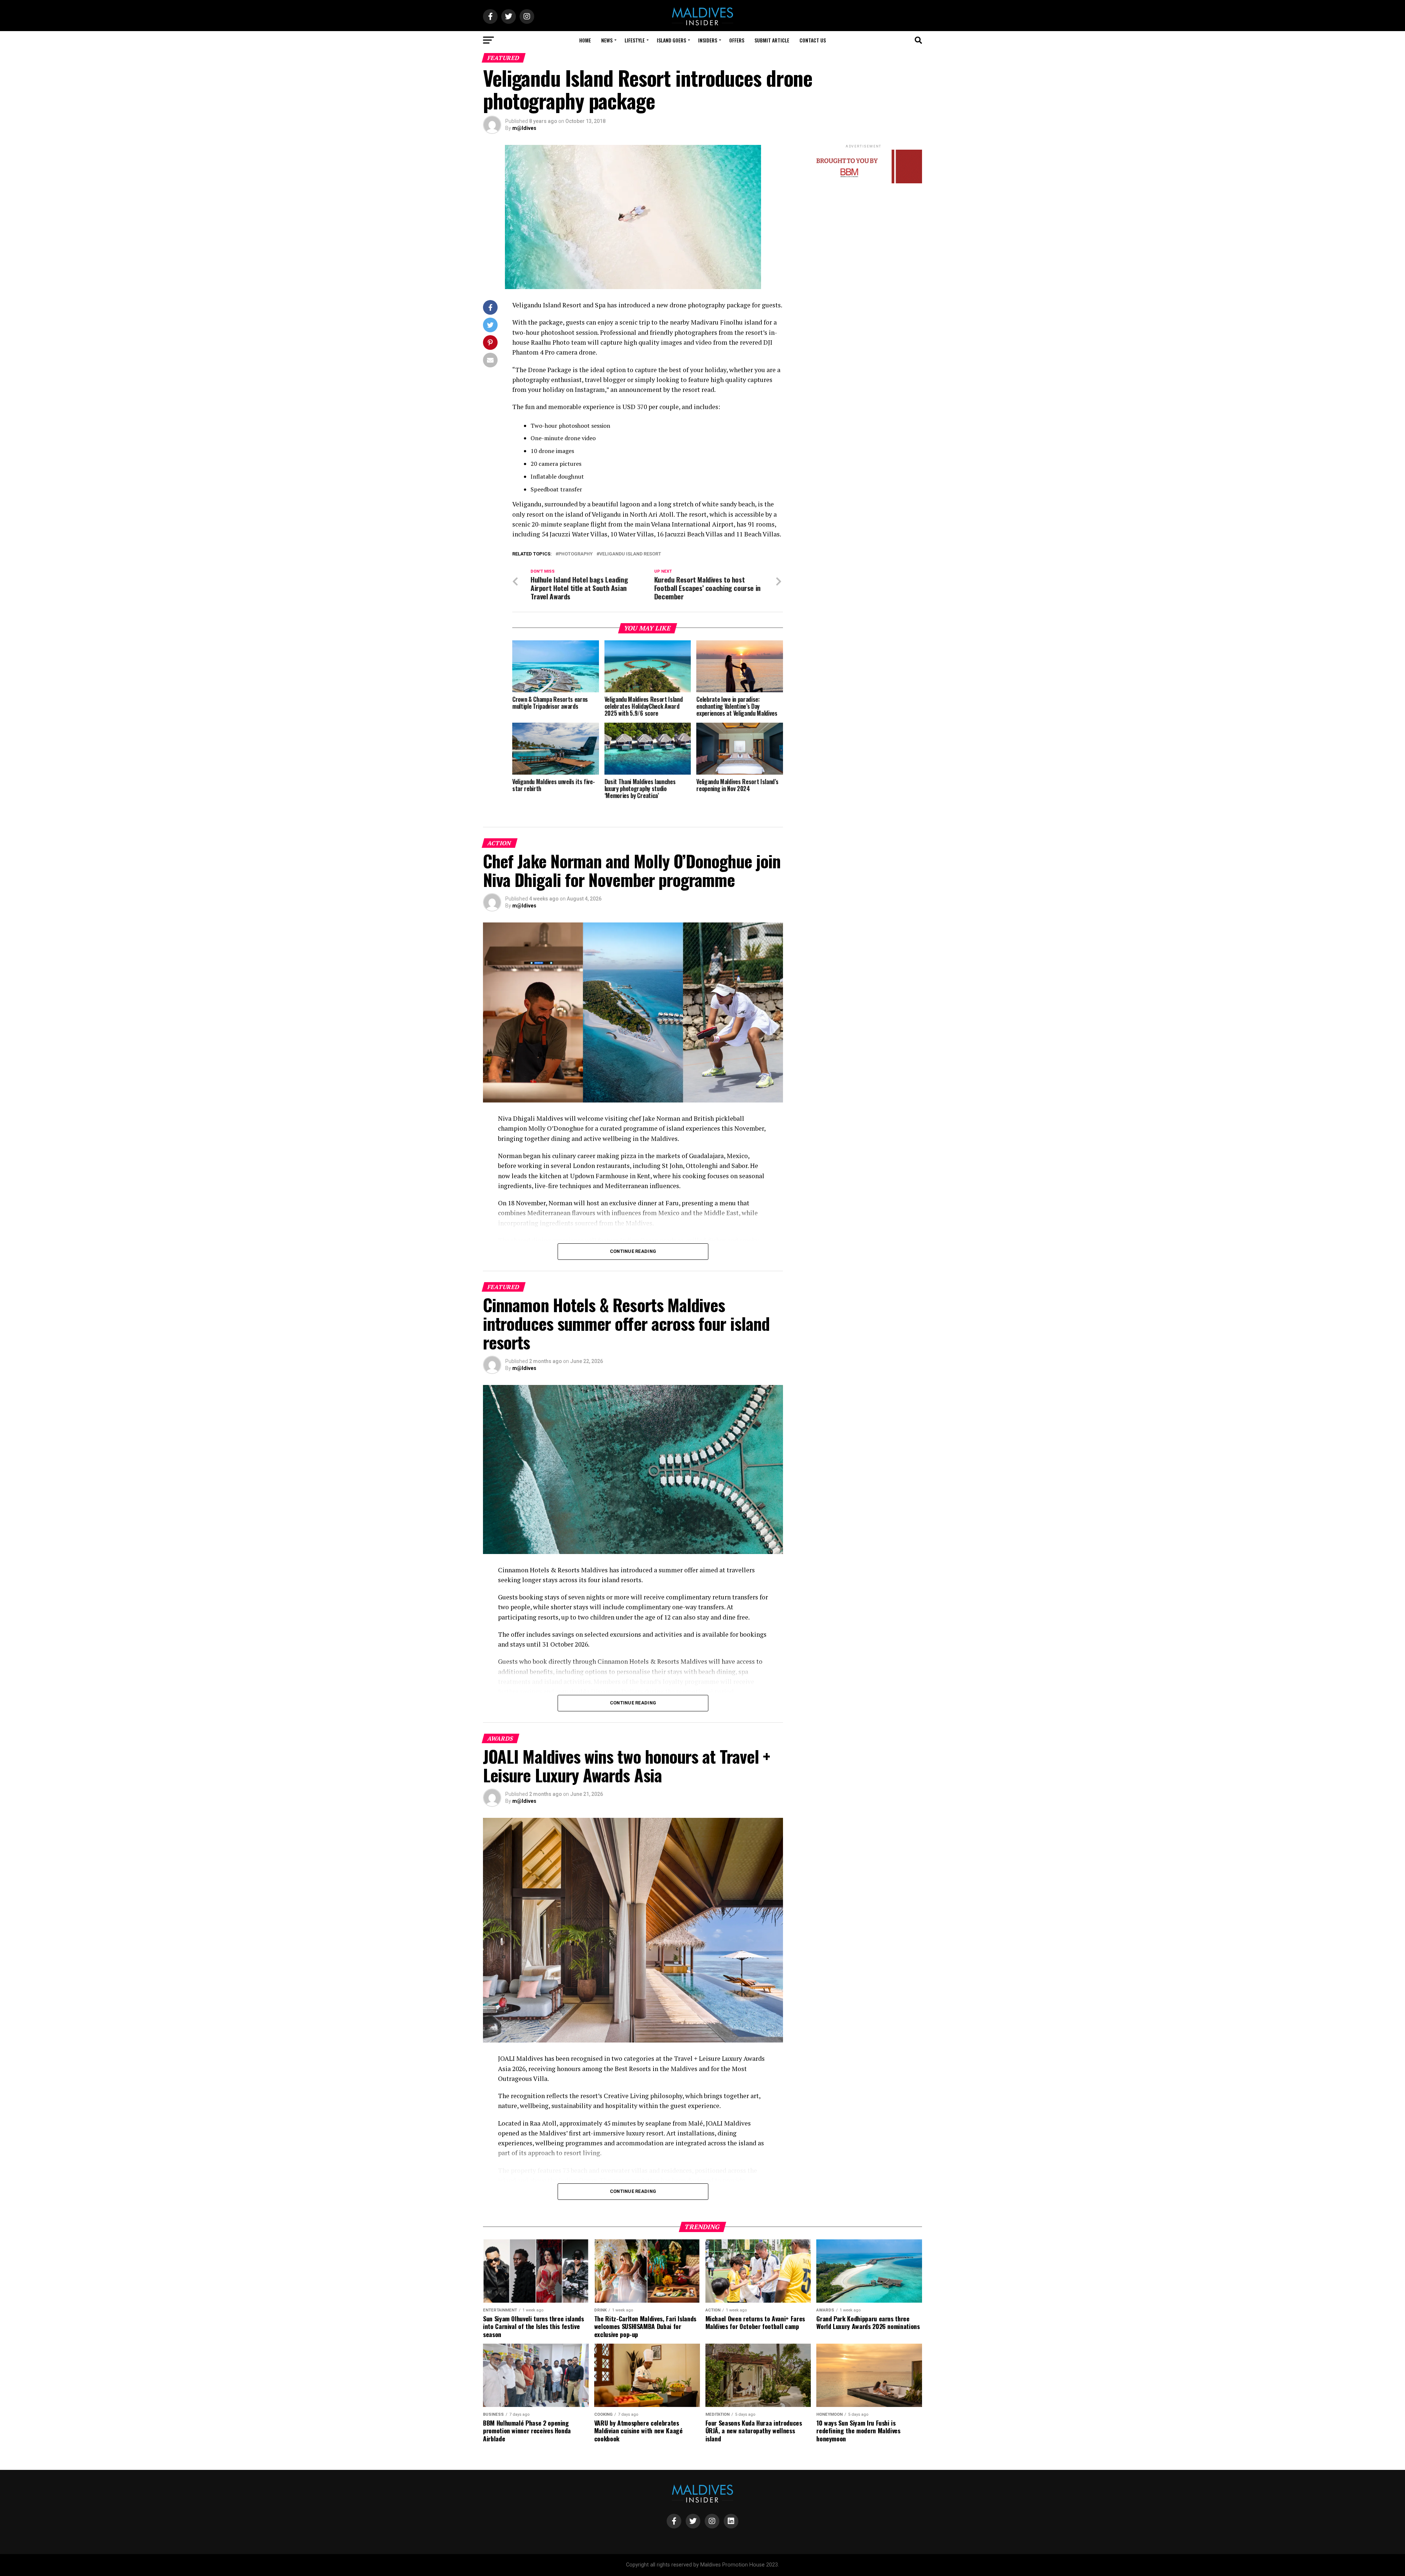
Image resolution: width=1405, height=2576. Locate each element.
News (607, 40)
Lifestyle (635, 40)
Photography (576, 554)
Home (585, 40)
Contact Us (813, 40)
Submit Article (772, 40)
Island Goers (671, 40)
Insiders (708, 40)
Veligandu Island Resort (630, 554)
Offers (737, 40)
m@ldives (524, 128)
